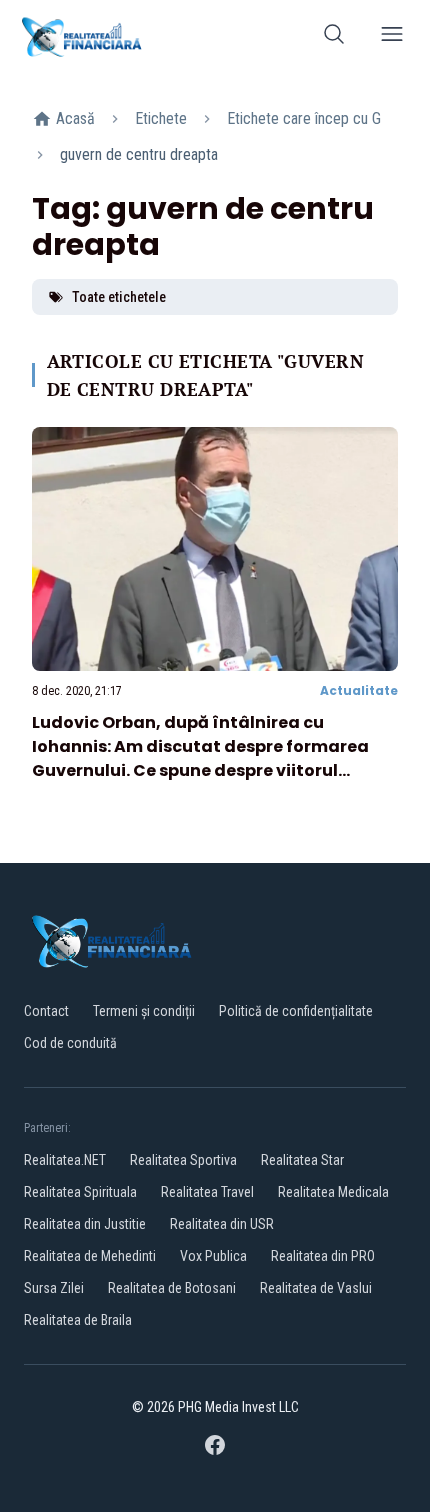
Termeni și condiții (144, 1011)
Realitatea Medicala (333, 1192)
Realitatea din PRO (323, 1256)
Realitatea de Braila (78, 1320)
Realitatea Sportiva (183, 1160)
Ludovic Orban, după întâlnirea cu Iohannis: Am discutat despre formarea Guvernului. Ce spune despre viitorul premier (200, 758)
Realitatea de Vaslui (316, 1288)
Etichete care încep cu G (304, 118)
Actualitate (359, 690)
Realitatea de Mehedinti (90, 1256)
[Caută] (334, 37)
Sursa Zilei (54, 1288)
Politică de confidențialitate (296, 1011)
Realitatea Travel (207, 1192)
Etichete (161, 118)
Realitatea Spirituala (80, 1192)
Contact (46, 1011)
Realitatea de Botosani (172, 1288)
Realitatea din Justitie (85, 1224)
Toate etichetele (119, 297)
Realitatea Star (302, 1160)
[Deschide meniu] (392, 37)
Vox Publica (213, 1256)
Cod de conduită (70, 1043)
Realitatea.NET (65, 1160)
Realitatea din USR (222, 1224)
